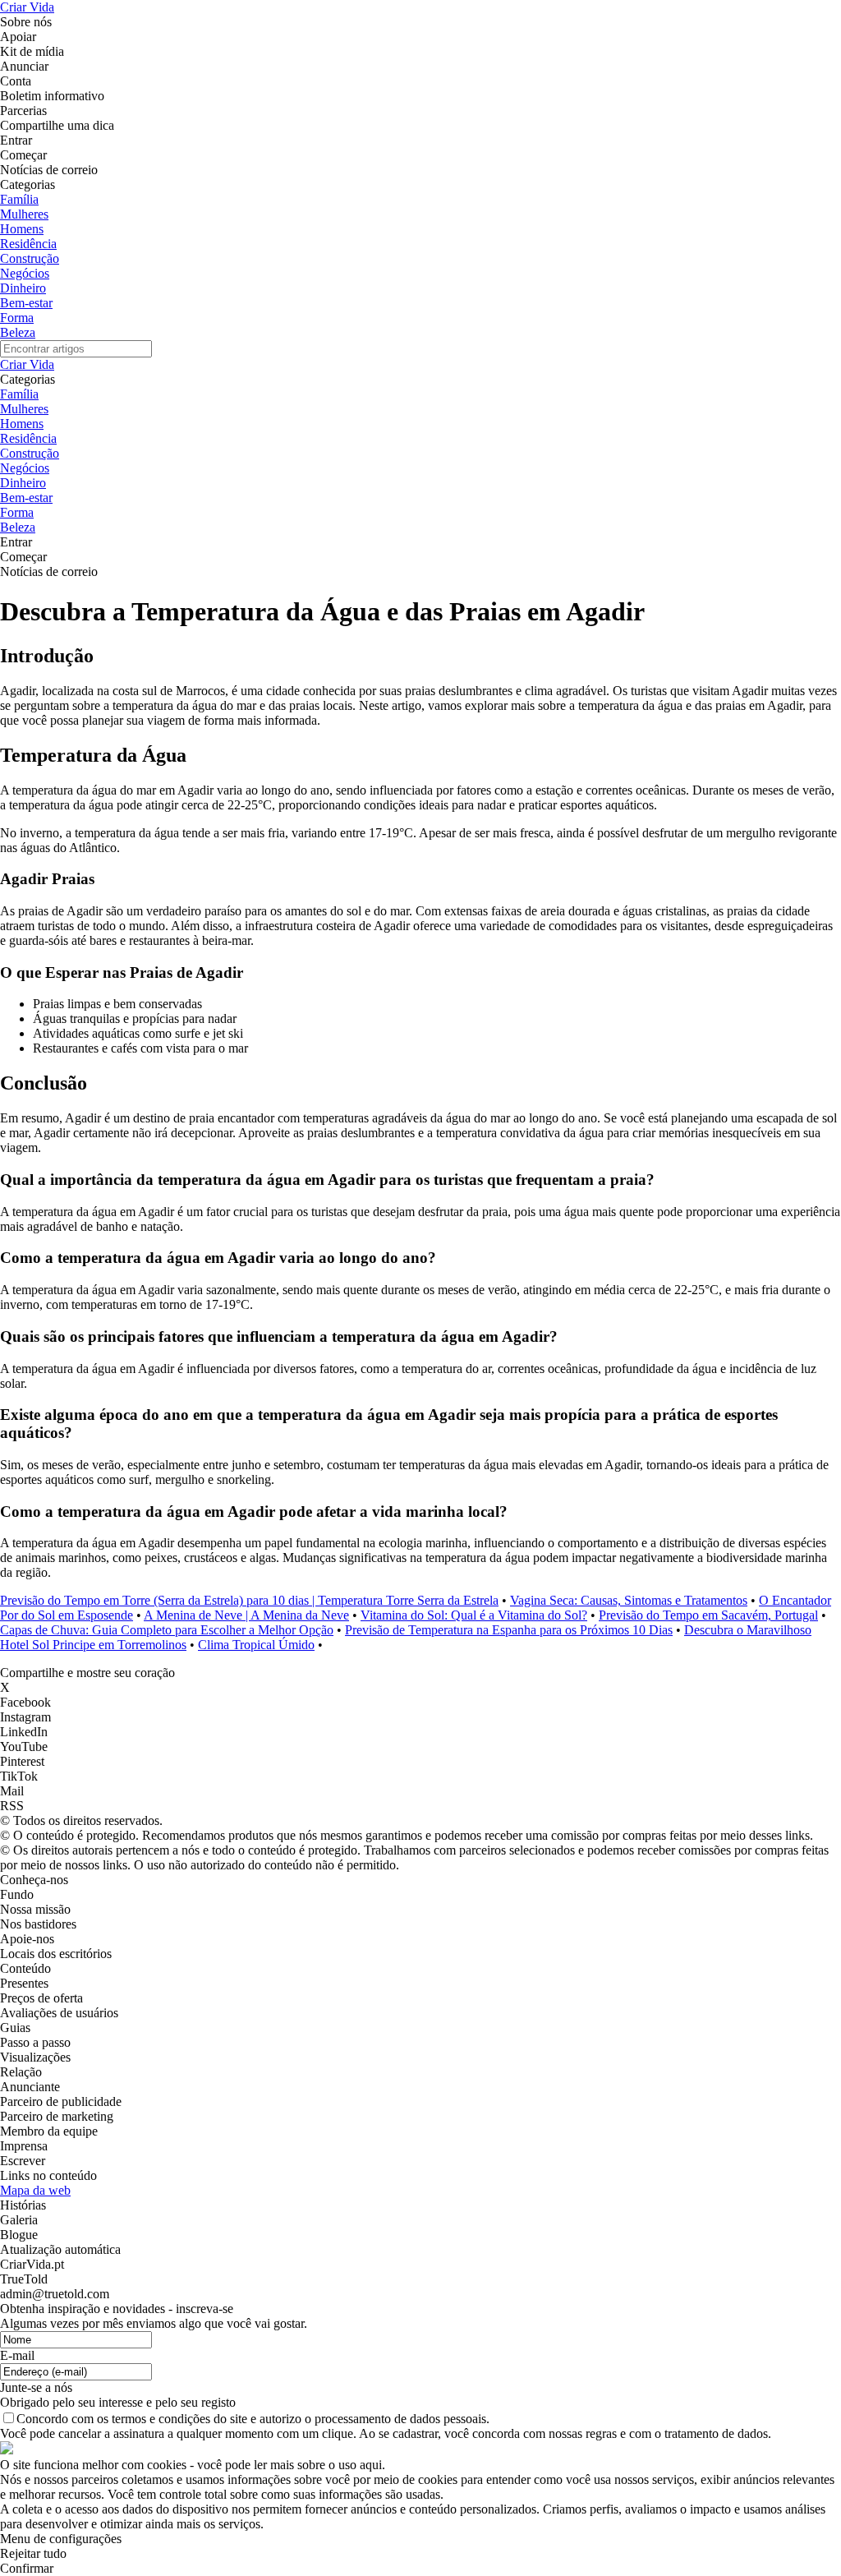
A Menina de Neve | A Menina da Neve (246, 1615)
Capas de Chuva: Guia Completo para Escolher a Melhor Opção (167, 1630)
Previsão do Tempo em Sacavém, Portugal (708, 1615)
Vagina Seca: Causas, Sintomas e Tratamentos (629, 1600)
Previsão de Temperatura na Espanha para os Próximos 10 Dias (509, 1630)
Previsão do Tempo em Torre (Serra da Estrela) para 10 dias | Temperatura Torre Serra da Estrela (249, 1600)
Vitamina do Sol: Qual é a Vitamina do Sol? (474, 1615)
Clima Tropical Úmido (256, 1645)
